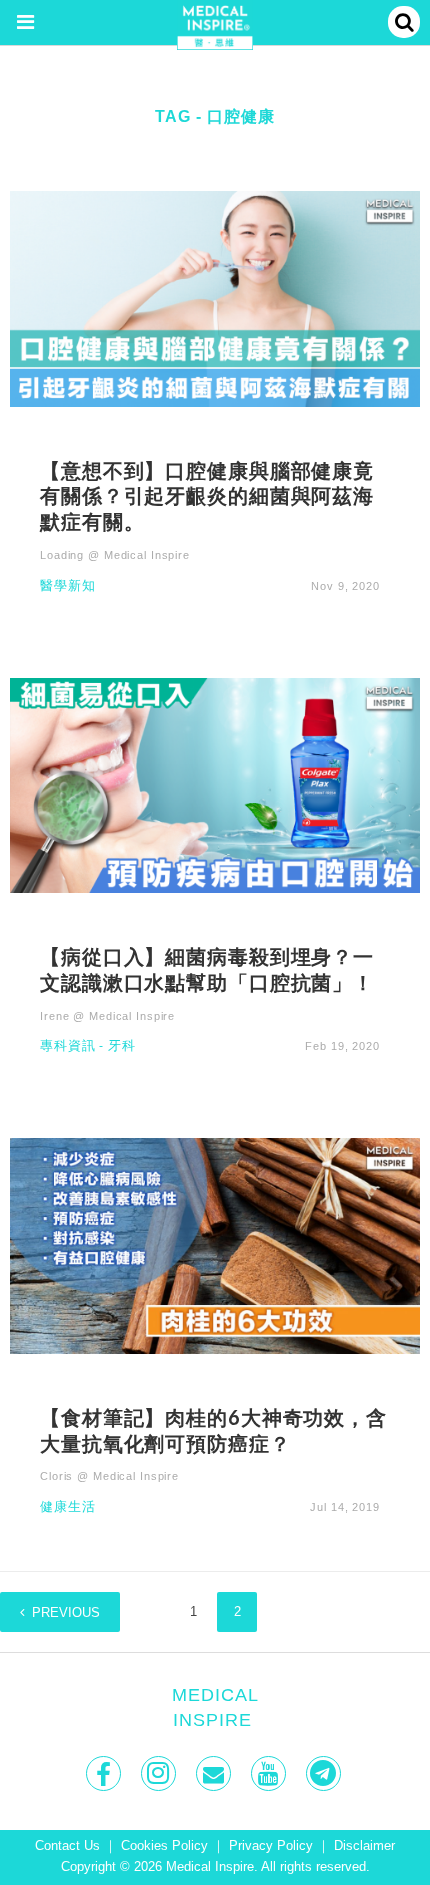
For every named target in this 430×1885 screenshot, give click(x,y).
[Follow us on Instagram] (160, 1773)
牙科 (122, 1046)
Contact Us (67, 1846)
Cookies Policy (164, 1846)
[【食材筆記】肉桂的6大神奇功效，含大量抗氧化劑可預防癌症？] (215, 1244)
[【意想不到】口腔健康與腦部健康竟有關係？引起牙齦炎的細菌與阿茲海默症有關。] (215, 297)
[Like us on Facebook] (105, 1773)
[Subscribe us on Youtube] (270, 1773)
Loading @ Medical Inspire (115, 555)
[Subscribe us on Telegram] (325, 1773)
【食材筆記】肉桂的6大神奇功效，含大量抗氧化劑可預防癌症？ (213, 1430)
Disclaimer (364, 1846)
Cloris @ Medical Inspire (109, 1476)
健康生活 (68, 1507)
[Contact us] (215, 1773)
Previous (66, 1613)
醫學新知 (68, 586)
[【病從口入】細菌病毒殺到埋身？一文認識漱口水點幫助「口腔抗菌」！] (215, 784)
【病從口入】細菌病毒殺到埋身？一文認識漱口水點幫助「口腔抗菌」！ (207, 969)
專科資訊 (68, 1046)
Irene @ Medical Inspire (107, 1016)
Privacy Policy (271, 1846)
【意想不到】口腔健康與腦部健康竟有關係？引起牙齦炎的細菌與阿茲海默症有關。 (207, 496)
